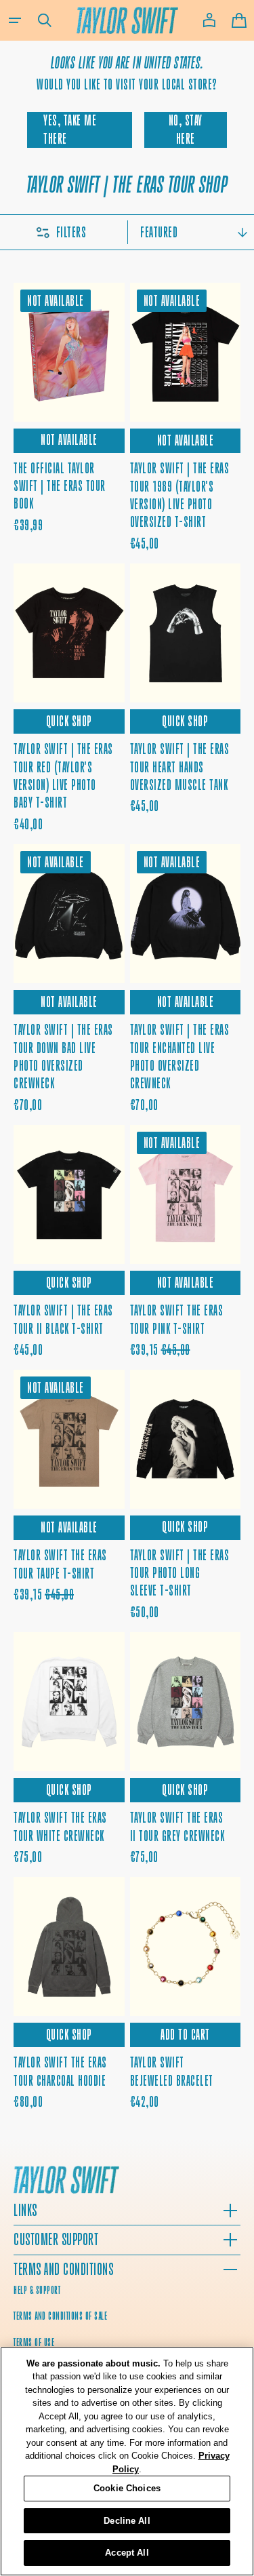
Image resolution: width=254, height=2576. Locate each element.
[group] (186, 352)
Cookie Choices (127, 2488)
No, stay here (186, 129)
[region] (127, 2461)
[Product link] (69, 418)
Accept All (127, 2553)
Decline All (127, 2521)
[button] (15, 20)
